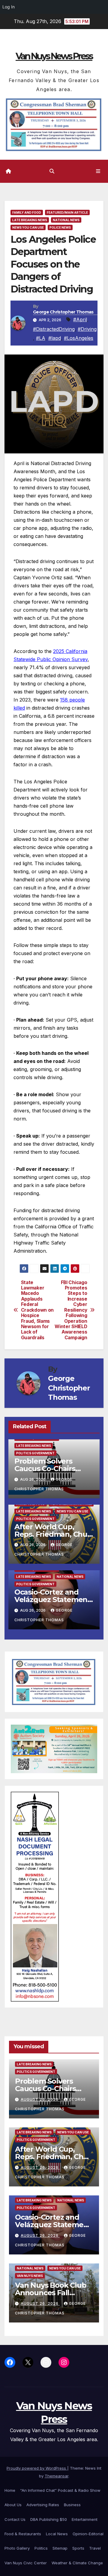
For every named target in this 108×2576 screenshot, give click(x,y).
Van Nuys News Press (54, 56)
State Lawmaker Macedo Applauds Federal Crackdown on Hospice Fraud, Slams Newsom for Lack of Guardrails (37, 1310)
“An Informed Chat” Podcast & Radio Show (60, 2490)
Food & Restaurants (23, 2534)
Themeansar (57, 2476)
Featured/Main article (67, 212)
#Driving (87, 329)
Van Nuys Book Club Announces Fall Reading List (51, 2293)
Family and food (27, 212)
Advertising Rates (43, 2505)
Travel (95, 2548)
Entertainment (85, 2519)
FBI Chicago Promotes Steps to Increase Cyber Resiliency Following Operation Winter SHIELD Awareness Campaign (71, 1310)
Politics (41, 2548)
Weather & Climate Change (77, 2563)
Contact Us (15, 2519)
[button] (52, 171)
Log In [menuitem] (9, 7)
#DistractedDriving (54, 329)
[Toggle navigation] (98, 171)
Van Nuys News (30, 2276)
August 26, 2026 (40, 2099)
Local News (57, 2534)
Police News (60, 227)
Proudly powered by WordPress (37, 2468)
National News (66, 220)
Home (10, 2490)
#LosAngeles (79, 338)
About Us (13, 2505)
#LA (41, 338)
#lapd (55, 338)
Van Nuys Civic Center (26, 2563)
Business (72, 2505)
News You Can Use (28, 227)
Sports (78, 2548)
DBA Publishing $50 (49, 2519)
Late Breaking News (30, 220)
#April (80, 319)
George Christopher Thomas (63, 312)
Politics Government (35, 1453)
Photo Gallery (17, 2548)
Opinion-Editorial (88, 2534)
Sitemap (60, 2548)
